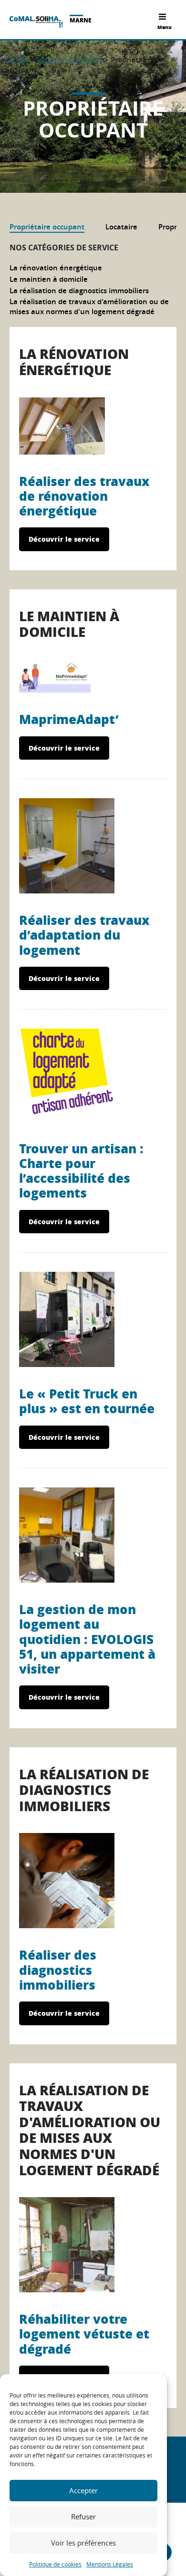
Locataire (121, 227)
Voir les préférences (83, 2543)
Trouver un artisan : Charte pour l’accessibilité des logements (81, 1171)
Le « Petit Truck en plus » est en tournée (87, 1401)
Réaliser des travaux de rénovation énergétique (84, 496)
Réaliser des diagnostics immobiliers (58, 1969)
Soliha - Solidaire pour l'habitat (36, 22)
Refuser (83, 2517)
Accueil (16, 59)
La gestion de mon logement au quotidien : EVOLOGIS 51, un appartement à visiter (87, 1639)
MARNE (81, 20)
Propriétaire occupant (47, 227)
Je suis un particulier (69, 59)
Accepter (83, 2490)
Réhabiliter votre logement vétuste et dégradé (84, 2333)
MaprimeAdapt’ (69, 719)
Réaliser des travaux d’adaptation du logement (84, 935)
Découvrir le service (64, 539)
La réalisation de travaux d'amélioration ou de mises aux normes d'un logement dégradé (89, 307)
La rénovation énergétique (56, 268)
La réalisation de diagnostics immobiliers (79, 291)
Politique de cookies (55, 2564)
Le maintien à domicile (49, 279)
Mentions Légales (110, 2564)
